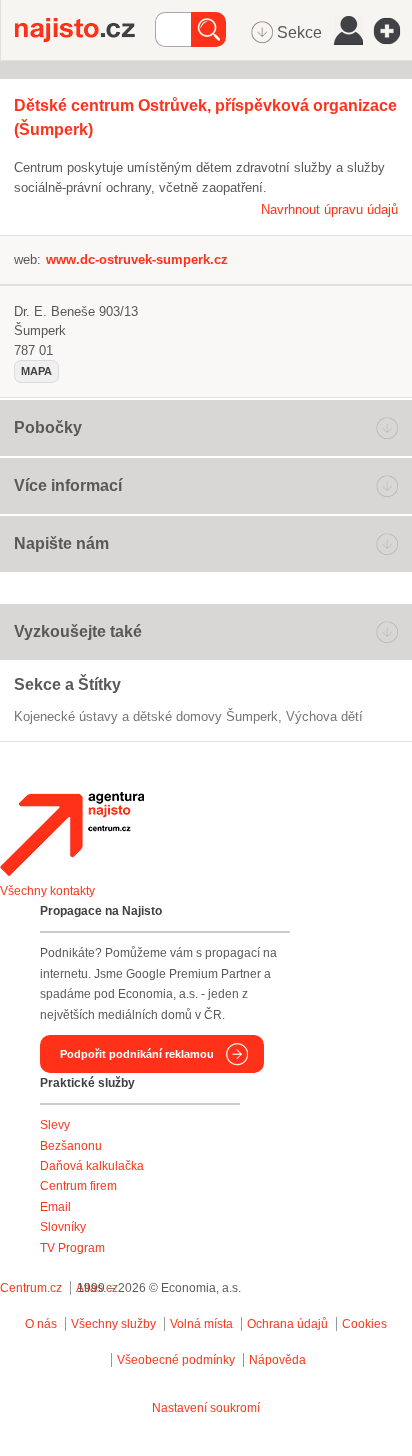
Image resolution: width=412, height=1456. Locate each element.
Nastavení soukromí (206, 1408)
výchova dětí (324, 716)
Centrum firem (78, 1186)
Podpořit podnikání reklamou (137, 1054)
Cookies (364, 1324)
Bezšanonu (71, 1146)
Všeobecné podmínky (176, 1360)
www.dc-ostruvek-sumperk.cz (137, 259)
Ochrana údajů (287, 1324)
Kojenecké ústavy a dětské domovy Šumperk (146, 716)
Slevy (55, 1125)
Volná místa (201, 1324)
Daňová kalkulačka (92, 1166)
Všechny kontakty (47, 891)
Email (55, 1207)
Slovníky (63, 1227)
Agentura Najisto (72, 834)
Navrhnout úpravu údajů (329, 209)
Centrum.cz (31, 1288)
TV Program (72, 1248)
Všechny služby (115, 1324)
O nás (41, 1324)
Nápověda (277, 1360)
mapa (36, 371)
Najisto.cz (85, 30)
